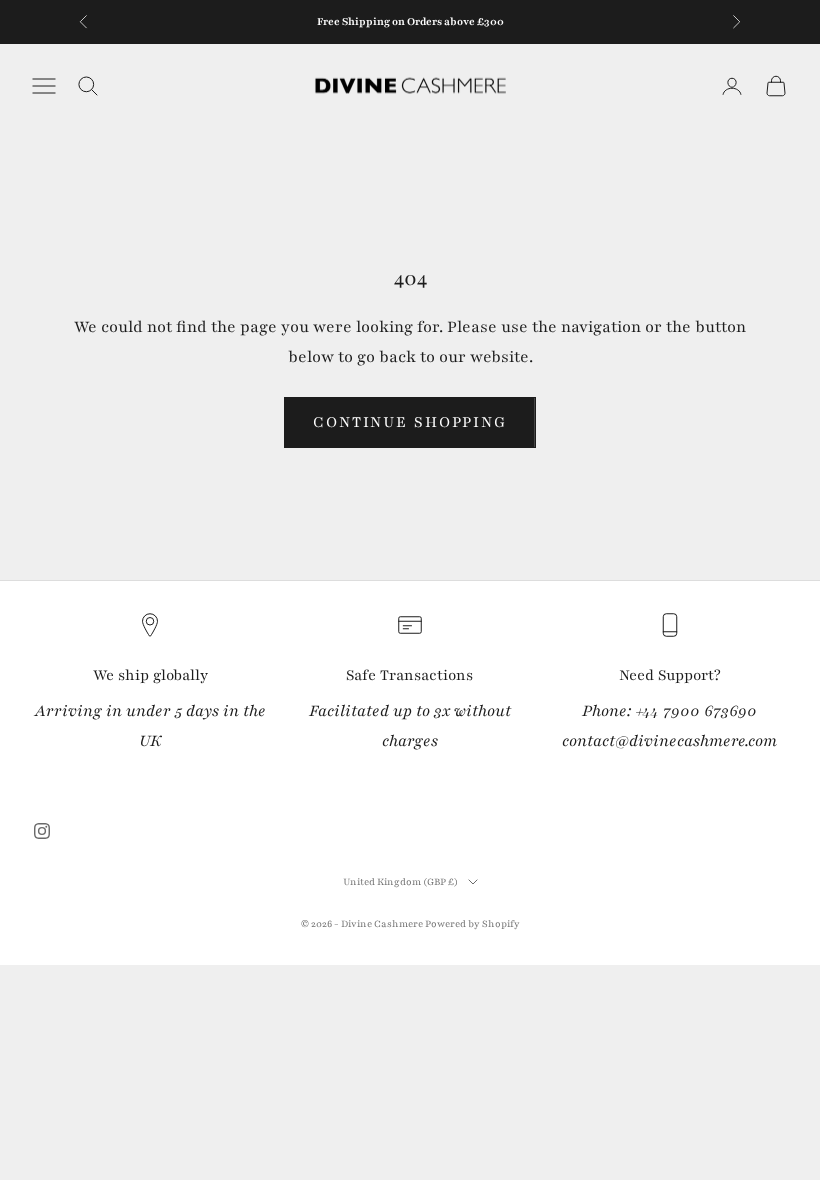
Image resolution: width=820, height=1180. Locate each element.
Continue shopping (410, 422)
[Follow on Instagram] (42, 831)
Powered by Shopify (472, 923)
